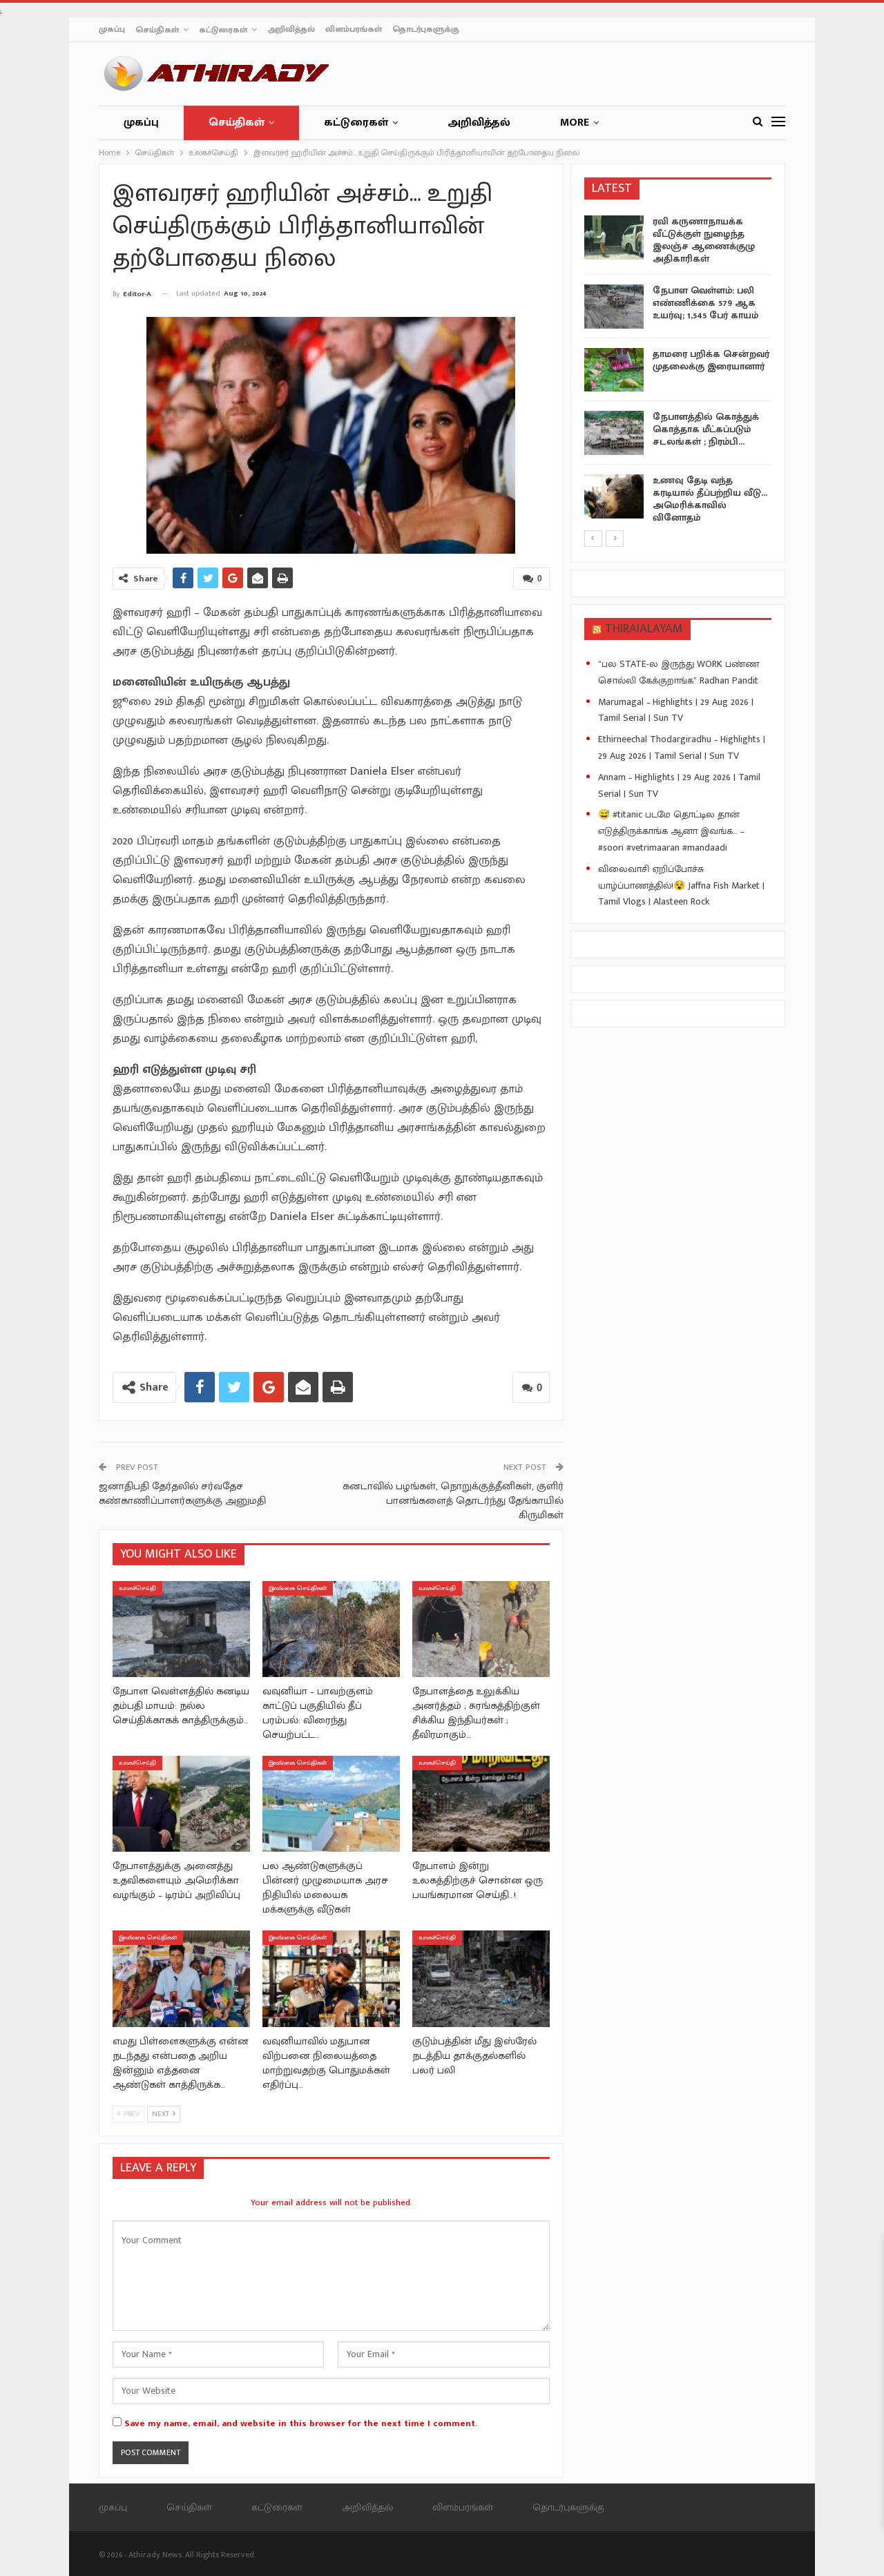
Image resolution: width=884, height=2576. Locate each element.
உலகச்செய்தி (137, 1588)
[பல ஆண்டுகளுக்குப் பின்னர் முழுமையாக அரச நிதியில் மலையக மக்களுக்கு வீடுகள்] (331, 1804)
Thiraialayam (644, 629)
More (575, 123)
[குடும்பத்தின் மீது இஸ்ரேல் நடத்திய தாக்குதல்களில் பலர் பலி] (481, 1978)
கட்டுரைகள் (223, 30)
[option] (678, 372)
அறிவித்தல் (291, 29)
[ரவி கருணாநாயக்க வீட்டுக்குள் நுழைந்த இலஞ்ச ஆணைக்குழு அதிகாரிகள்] (614, 238)
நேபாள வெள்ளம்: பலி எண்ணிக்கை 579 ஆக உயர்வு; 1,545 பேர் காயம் (705, 303)
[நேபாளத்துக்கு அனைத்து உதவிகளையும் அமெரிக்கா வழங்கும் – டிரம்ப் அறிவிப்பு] (181, 1804)
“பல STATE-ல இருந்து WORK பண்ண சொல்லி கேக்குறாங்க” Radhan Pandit (679, 672)
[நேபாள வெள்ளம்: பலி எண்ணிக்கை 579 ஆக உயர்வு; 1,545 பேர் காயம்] (614, 307)
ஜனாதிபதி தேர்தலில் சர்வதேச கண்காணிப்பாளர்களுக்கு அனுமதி (182, 1493)
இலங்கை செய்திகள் (298, 1588)
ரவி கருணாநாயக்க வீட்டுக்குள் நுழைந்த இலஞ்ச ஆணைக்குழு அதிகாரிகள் (704, 240)
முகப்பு (112, 29)
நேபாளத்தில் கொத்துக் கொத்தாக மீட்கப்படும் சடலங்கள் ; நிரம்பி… (706, 429)
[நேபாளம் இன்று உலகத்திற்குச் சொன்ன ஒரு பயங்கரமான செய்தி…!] (481, 1804)
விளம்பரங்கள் (354, 29)
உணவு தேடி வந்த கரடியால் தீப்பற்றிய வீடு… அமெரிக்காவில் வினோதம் (710, 499)
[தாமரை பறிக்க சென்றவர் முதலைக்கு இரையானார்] (614, 370)
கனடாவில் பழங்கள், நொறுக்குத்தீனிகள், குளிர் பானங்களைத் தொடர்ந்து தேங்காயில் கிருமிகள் (453, 1501)
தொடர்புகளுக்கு (426, 29)
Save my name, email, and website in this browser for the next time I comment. (301, 2423)
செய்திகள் (157, 30)
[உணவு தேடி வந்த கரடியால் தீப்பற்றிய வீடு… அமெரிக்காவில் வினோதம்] (614, 496)
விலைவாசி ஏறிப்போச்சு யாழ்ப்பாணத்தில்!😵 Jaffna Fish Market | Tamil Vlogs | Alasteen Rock (681, 885)
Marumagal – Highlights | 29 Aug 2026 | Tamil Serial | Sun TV (676, 710)
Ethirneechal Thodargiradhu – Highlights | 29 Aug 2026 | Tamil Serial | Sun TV (682, 747)
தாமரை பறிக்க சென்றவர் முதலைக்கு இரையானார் (711, 360)
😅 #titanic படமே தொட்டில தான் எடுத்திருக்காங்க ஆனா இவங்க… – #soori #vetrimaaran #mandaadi (671, 831)
